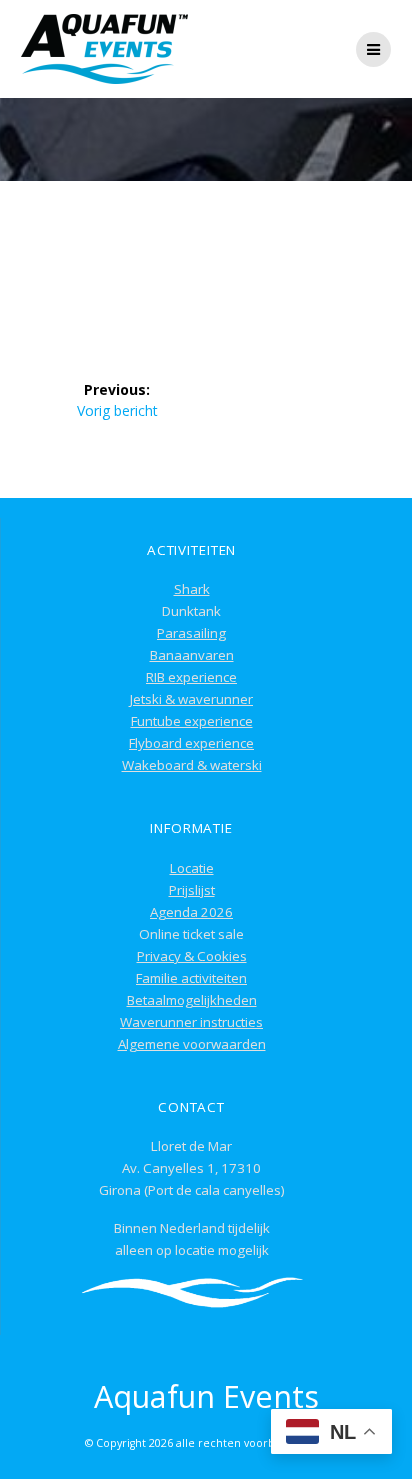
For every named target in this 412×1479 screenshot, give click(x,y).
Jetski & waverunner (191, 699)
